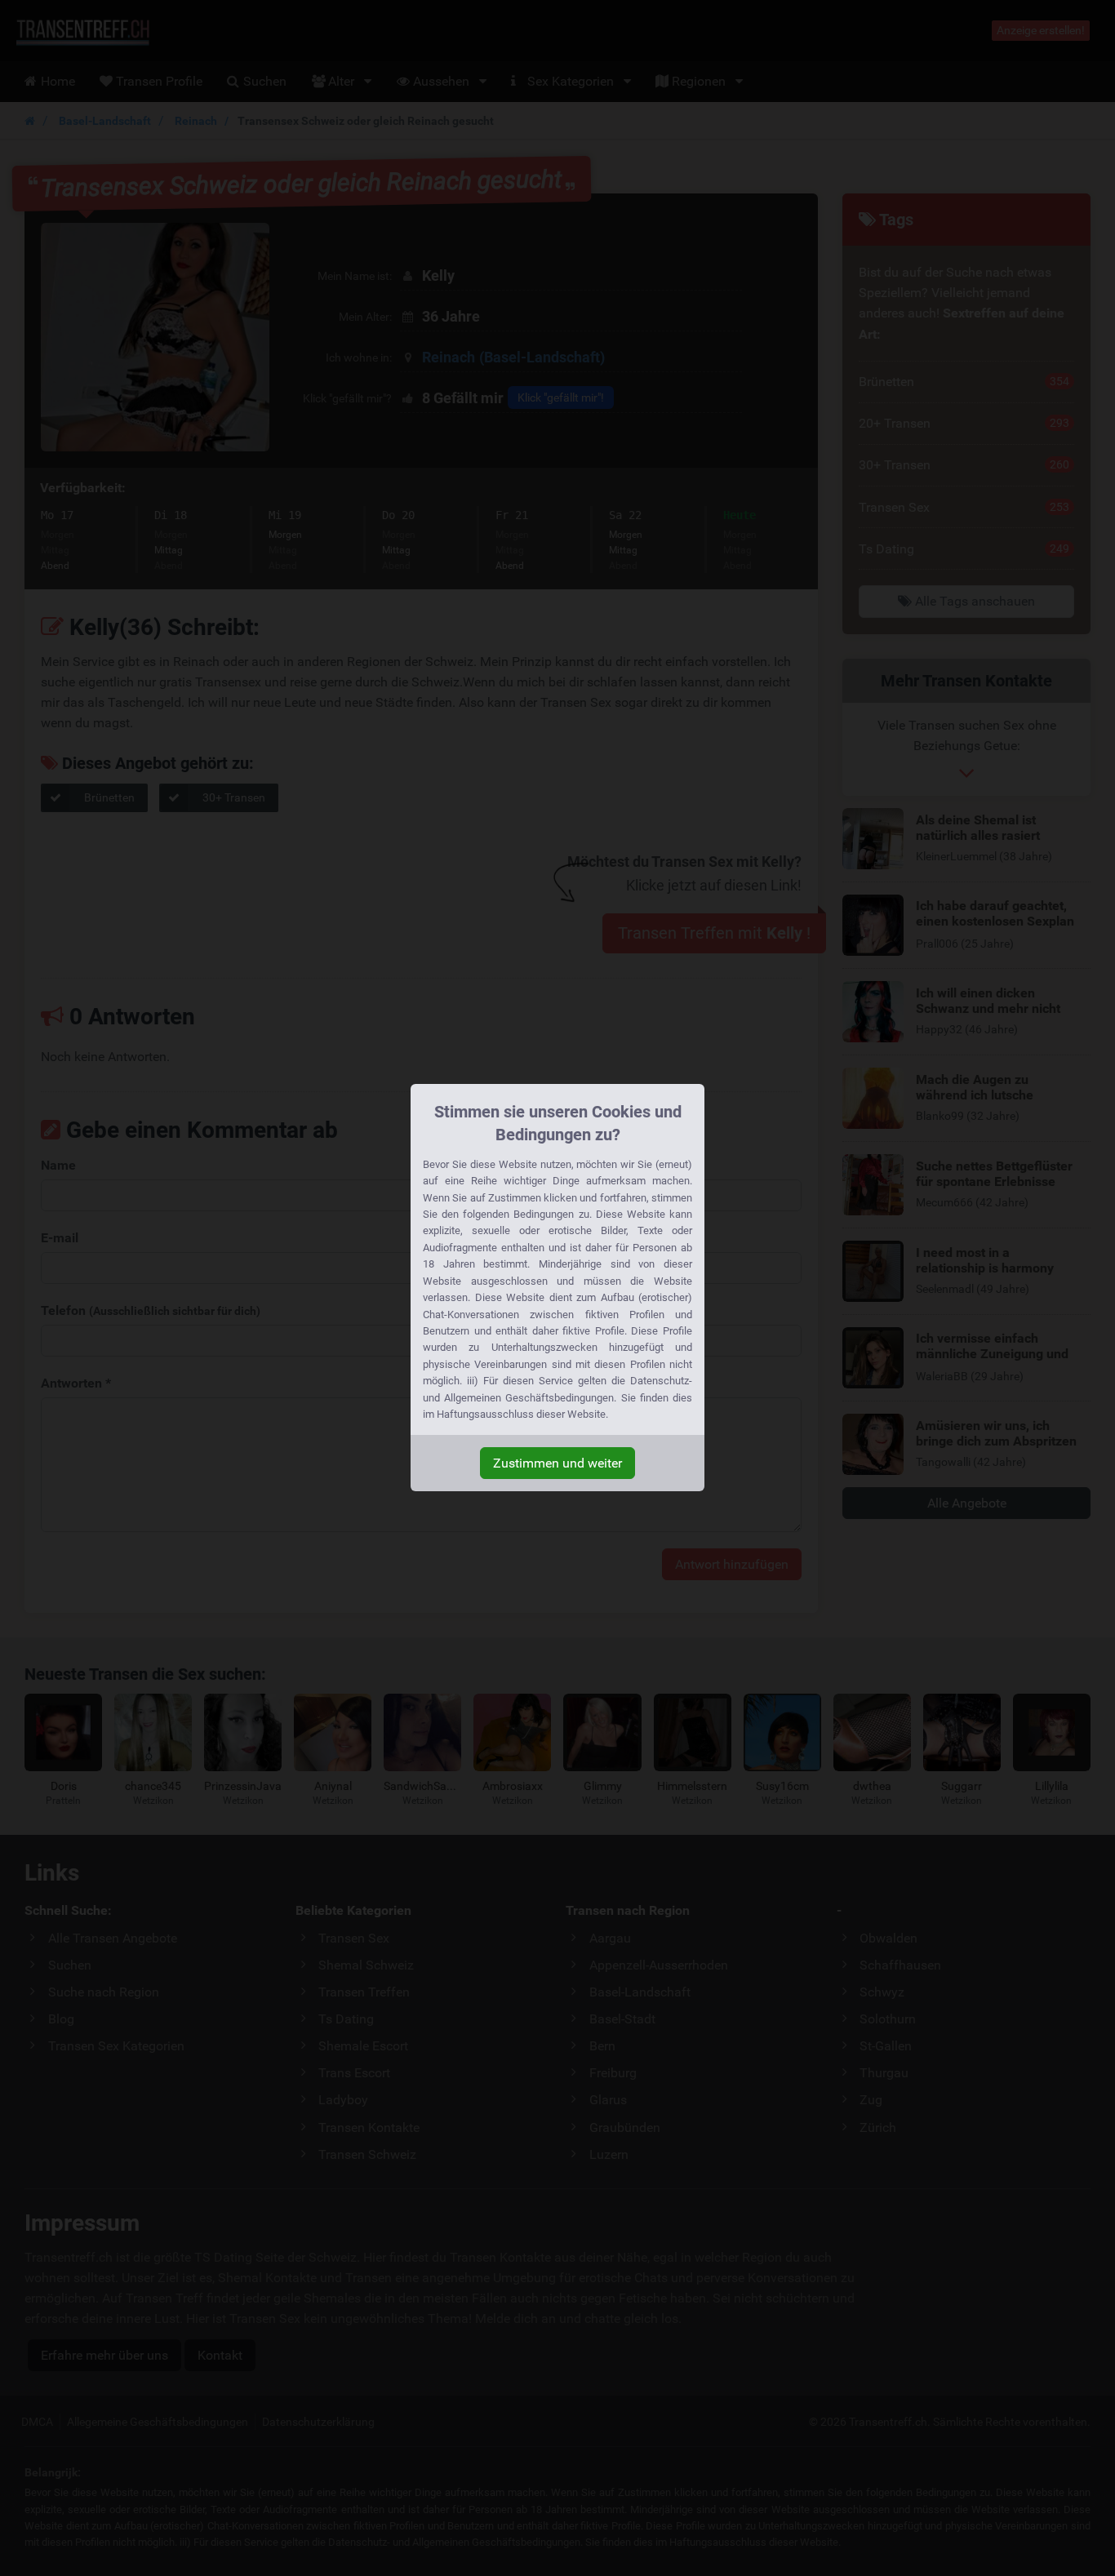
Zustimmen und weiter (557, 1463)
